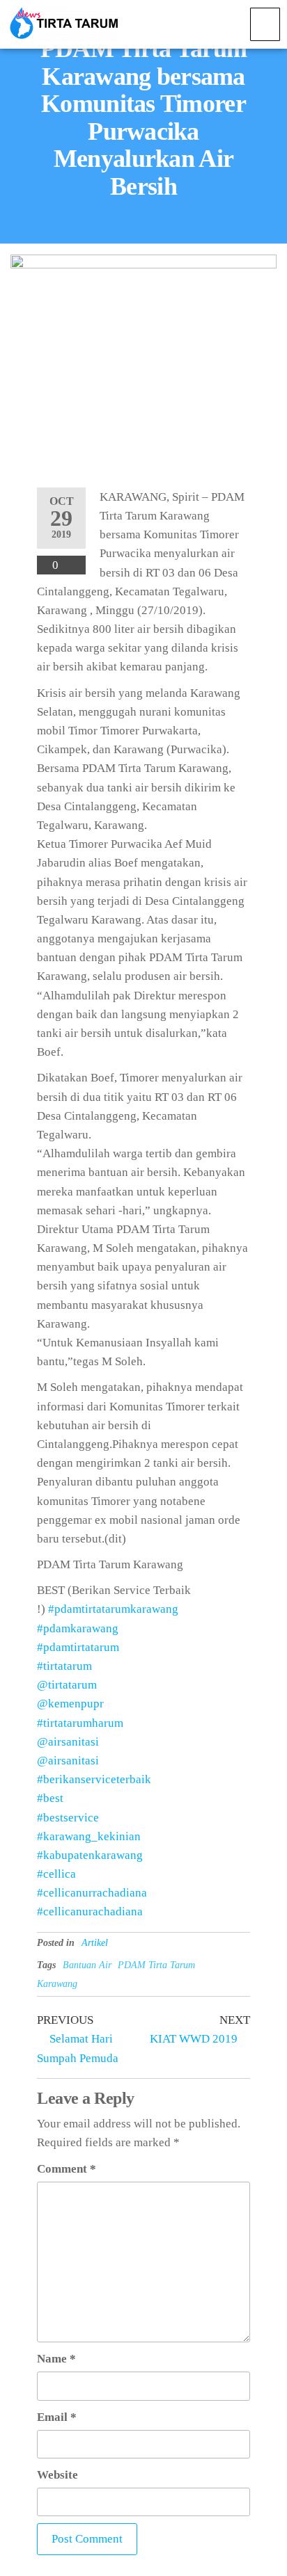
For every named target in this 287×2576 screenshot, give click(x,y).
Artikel (95, 1943)
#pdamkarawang (78, 1628)
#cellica (56, 1874)
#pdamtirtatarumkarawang (113, 1609)
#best (50, 1798)
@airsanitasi (68, 1742)
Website (57, 2475)
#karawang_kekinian (89, 1836)
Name (56, 2359)
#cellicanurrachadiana (92, 1893)
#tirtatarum (64, 1666)
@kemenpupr (70, 1704)
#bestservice (68, 1818)
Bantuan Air (87, 1965)
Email (57, 2417)
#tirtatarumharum (80, 1723)
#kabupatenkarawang (90, 1855)
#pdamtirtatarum (78, 1647)
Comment (67, 2169)
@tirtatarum (67, 1685)
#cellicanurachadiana (90, 1911)
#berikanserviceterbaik (94, 1779)
